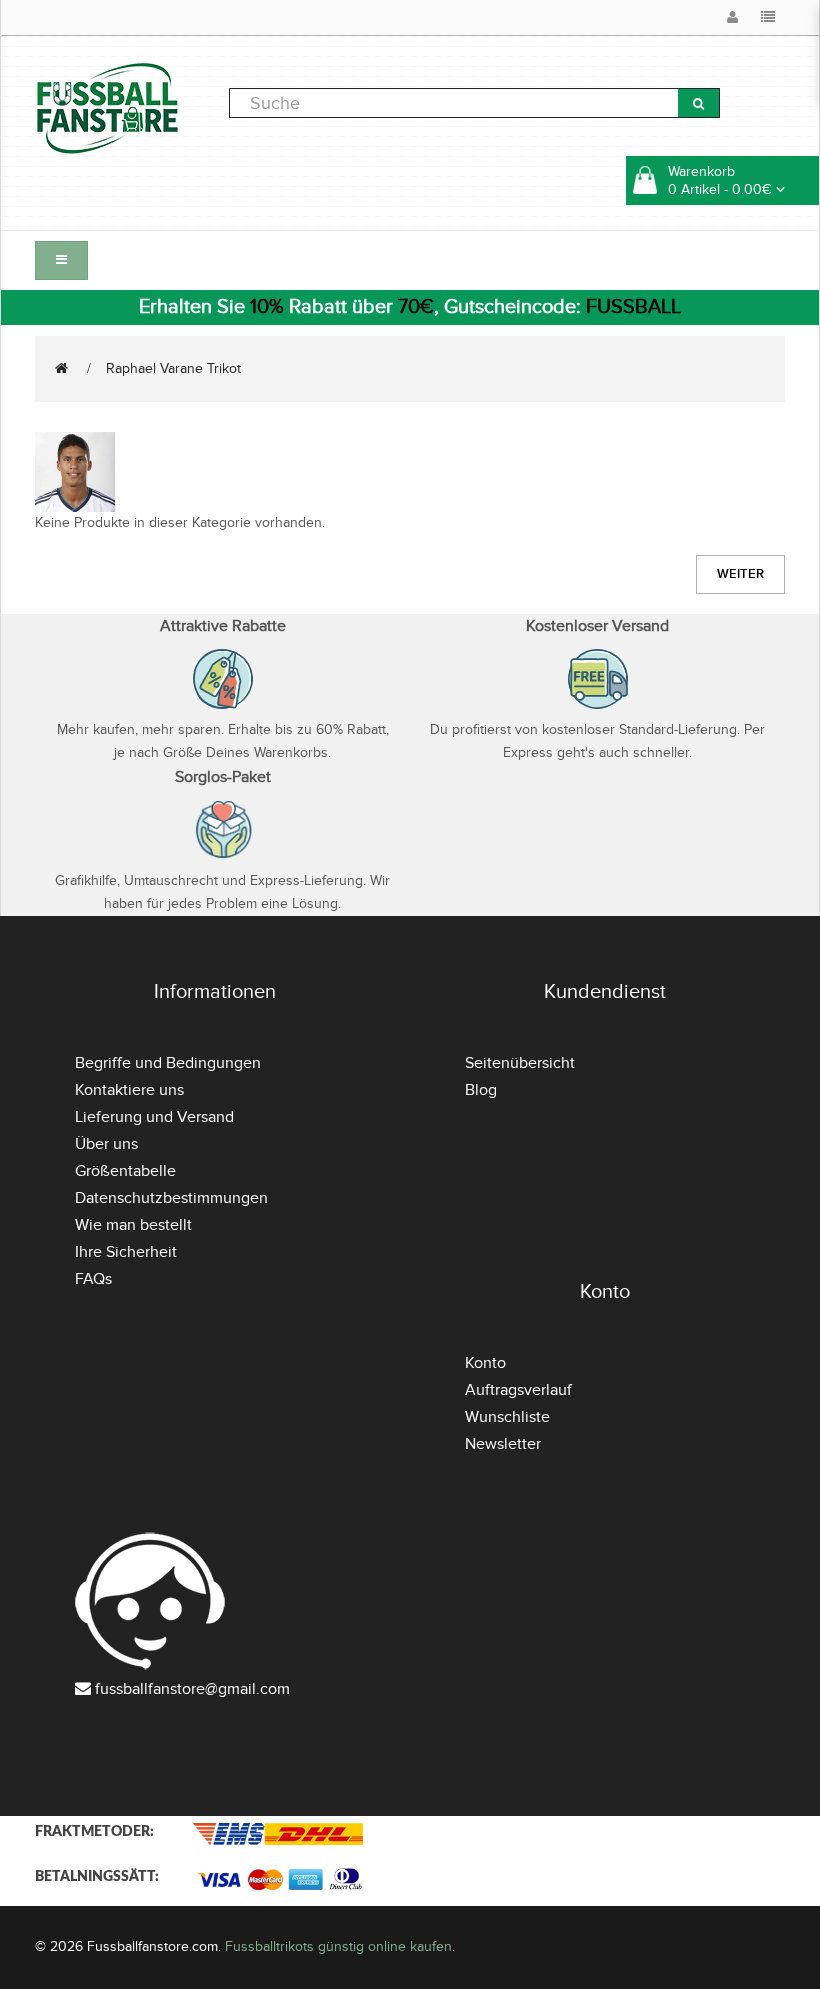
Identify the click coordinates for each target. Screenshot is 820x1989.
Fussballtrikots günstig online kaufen (338, 1946)
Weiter (740, 574)
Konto (485, 1363)
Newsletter (503, 1444)
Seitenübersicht (520, 1063)
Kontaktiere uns (129, 1090)
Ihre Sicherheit (126, 1252)
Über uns (106, 1144)
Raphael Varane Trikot (173, 368)
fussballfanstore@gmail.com (192, 1689)
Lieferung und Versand (154, 1117)
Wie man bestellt (133, 1225)
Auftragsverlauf (518, 1390)
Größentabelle (125, 1171)
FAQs (93, 1279)
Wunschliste (507, 1417)
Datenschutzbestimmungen (171, 1198)
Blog (481, 1090)
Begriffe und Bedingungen (168, 1063)
